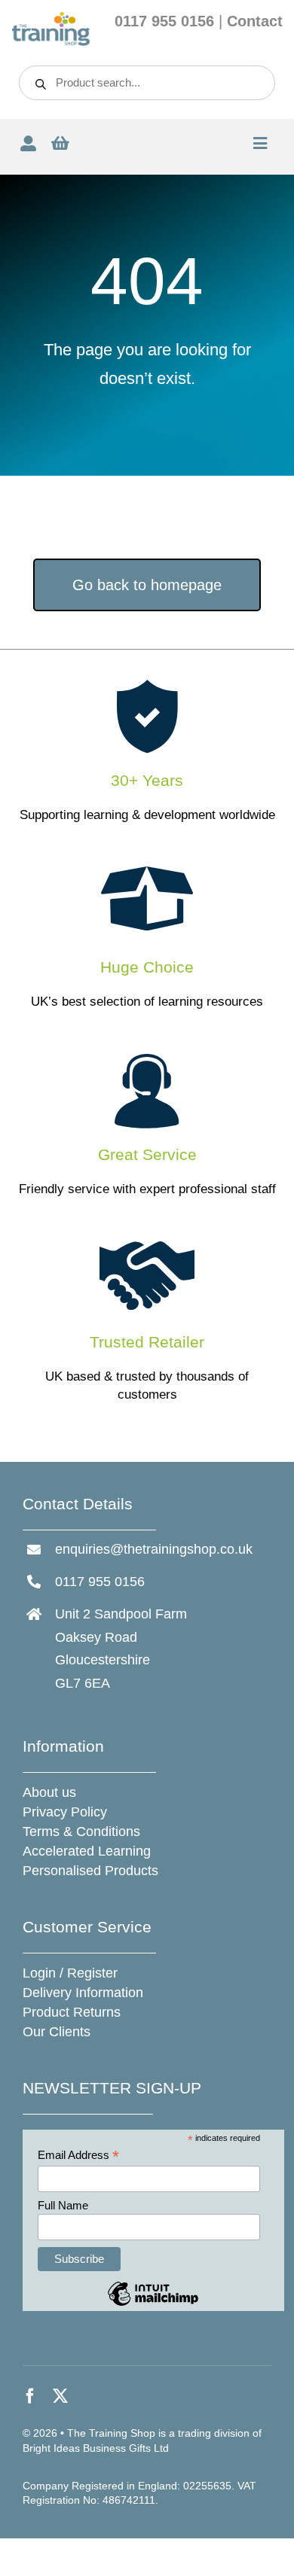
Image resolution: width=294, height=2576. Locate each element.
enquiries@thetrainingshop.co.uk (154, 1549)
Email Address (78, 2156)
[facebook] (30, 2396)
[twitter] (60, 2396)
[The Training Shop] (51, 18)
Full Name (63, 2205)
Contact (255, 21)
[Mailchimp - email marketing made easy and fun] (153, 2305)
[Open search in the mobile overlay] (147, 83)
